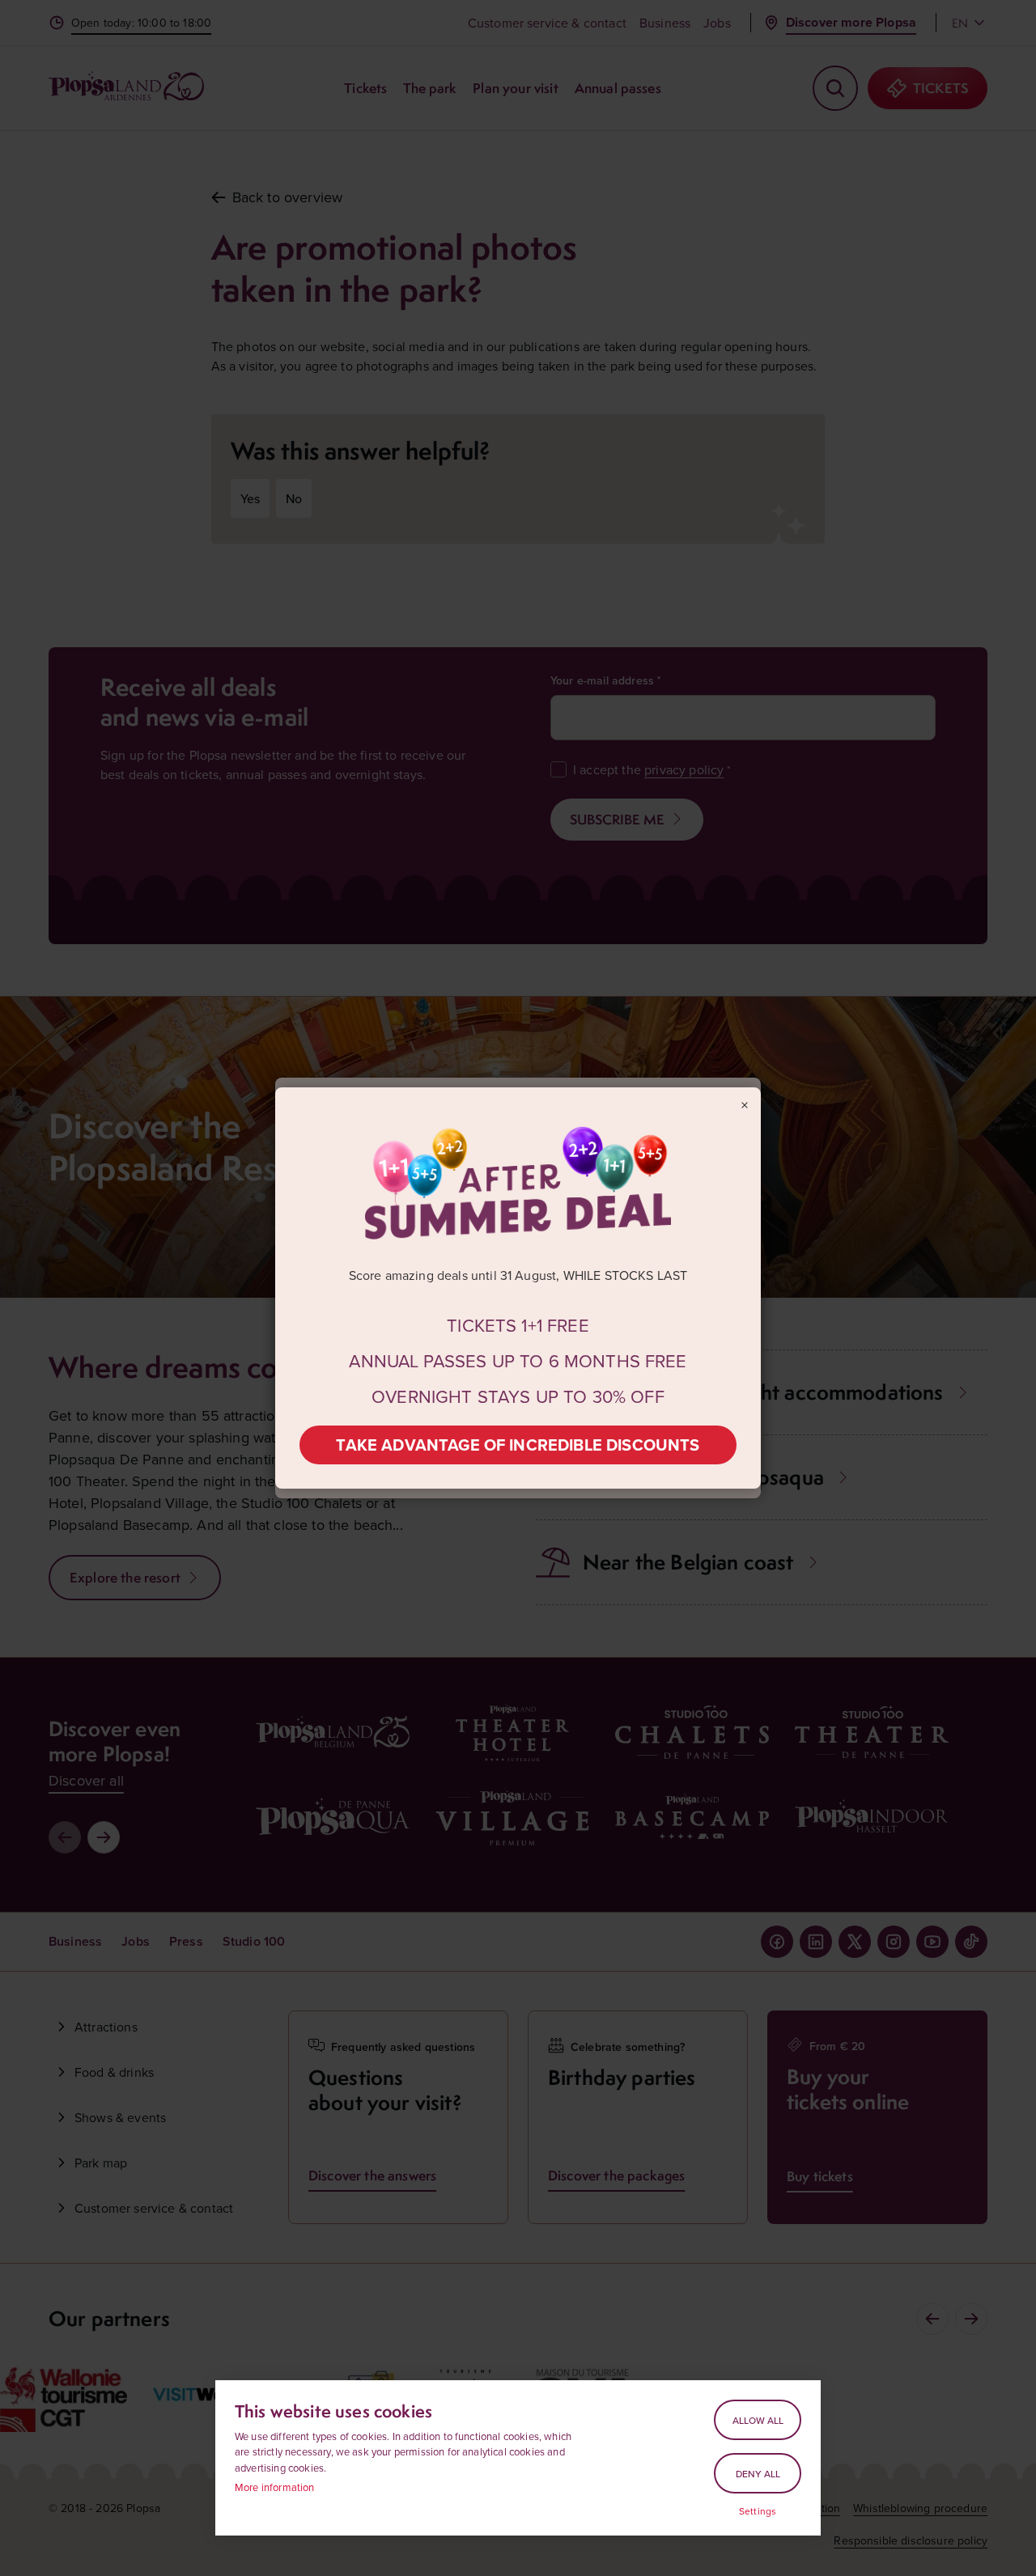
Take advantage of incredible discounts (518, 1445)
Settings (758, 2511)
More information (275, 2487)
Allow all (758, 2420)
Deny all (758, 2474)
